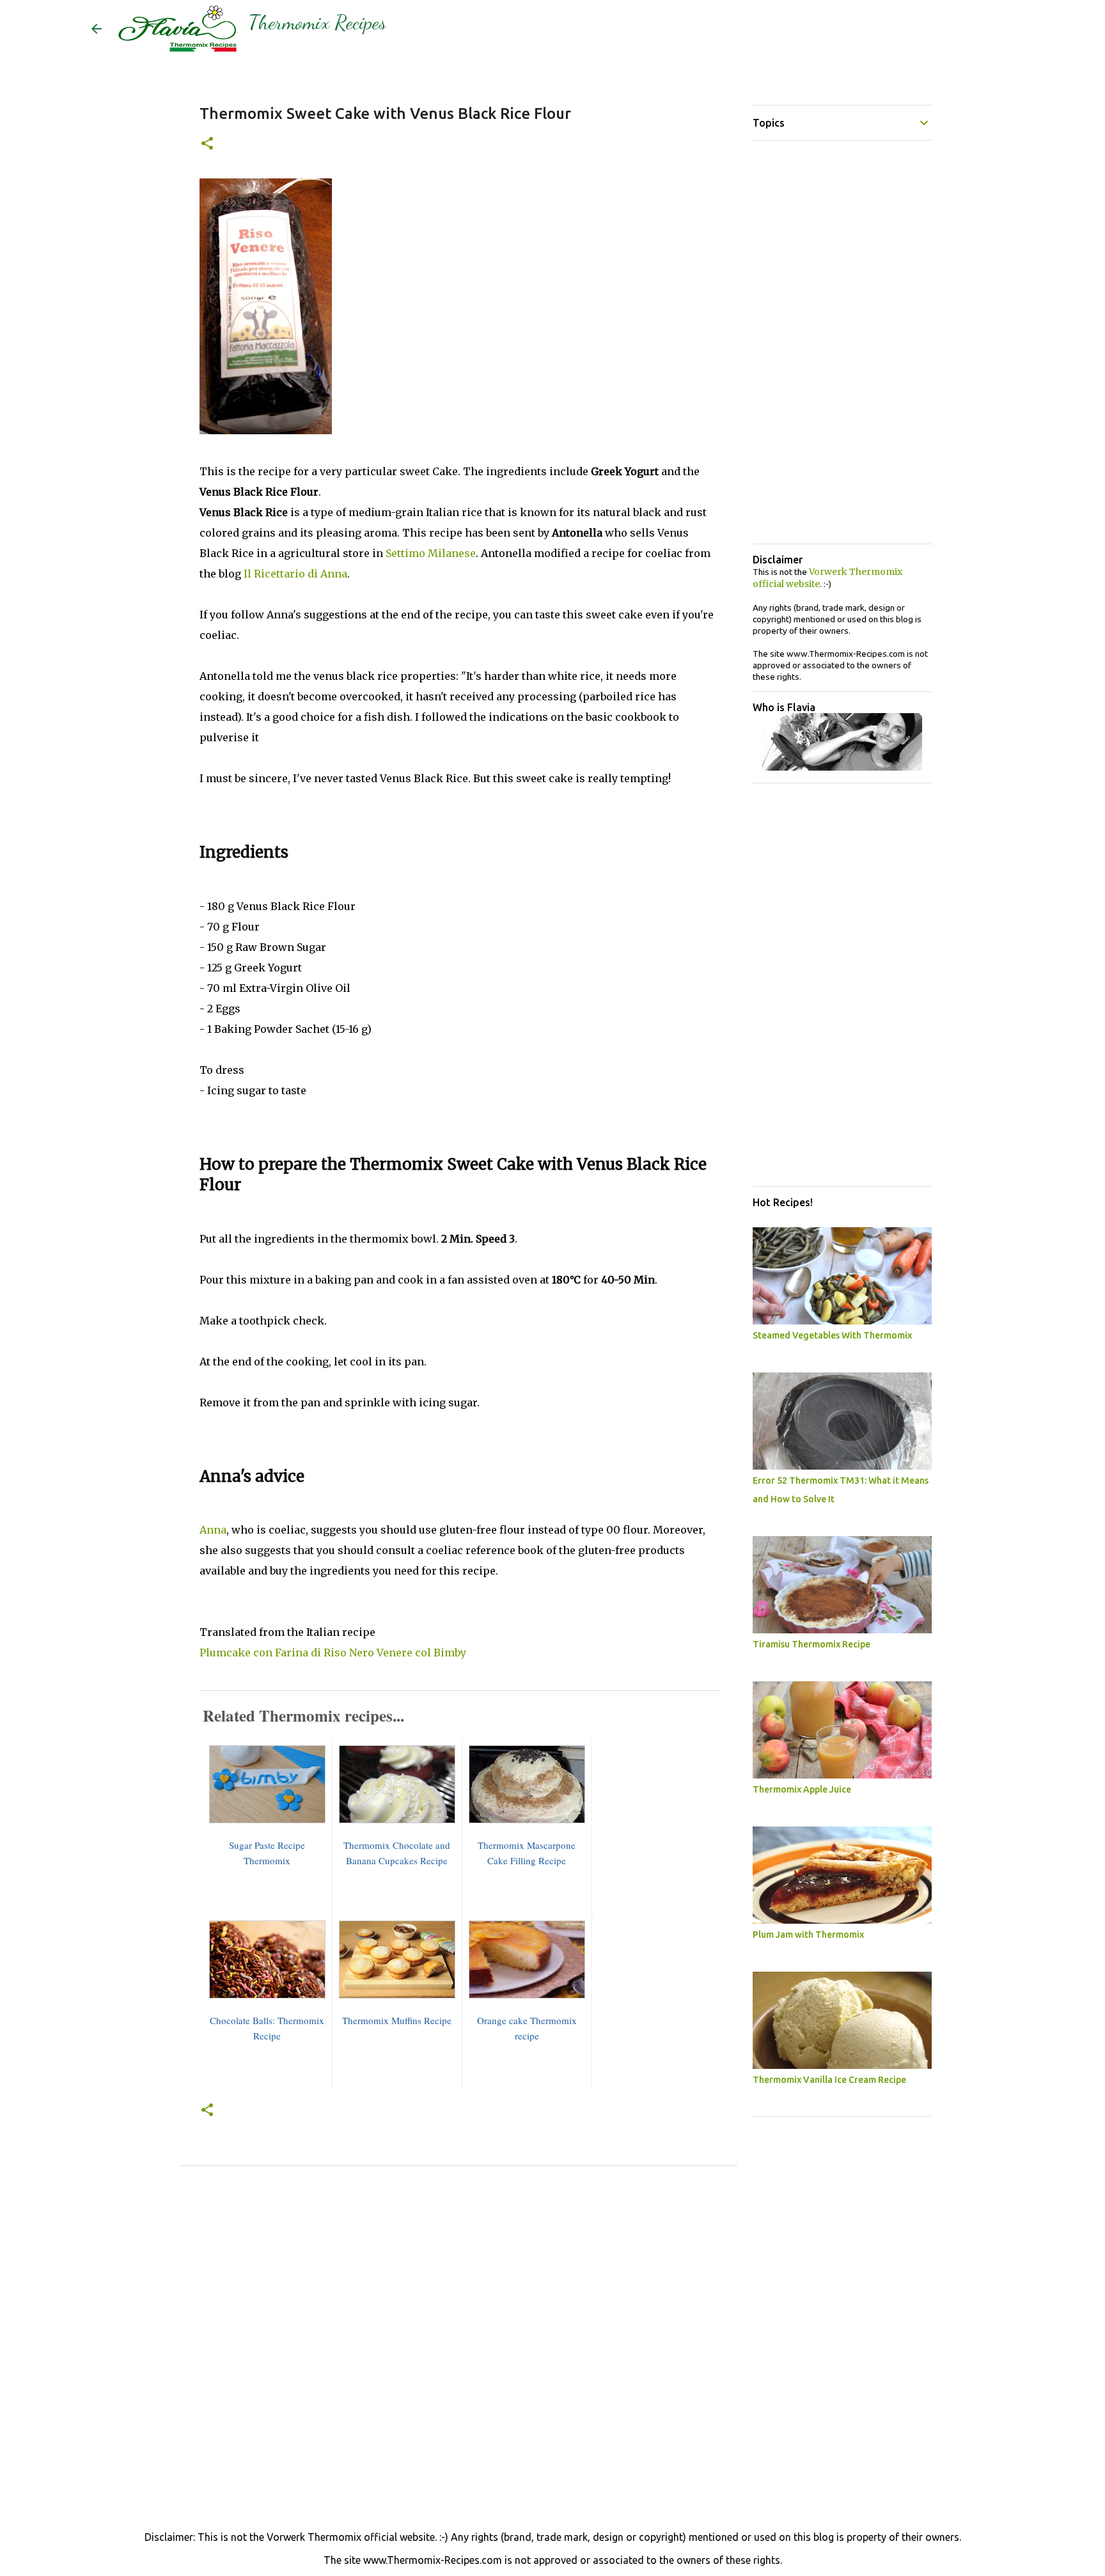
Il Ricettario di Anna (295, 574)
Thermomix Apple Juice (802, 1789)
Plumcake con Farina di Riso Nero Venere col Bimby (333, 1653)
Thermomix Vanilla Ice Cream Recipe (829, 2080)
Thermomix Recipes (317, 22)
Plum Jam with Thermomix (808, 1935)
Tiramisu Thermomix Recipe (811, 1644)
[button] (207, 144)
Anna (213, 1530)
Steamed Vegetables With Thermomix (832, 1335)
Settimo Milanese (431, 553)
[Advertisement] (458, 2316)
